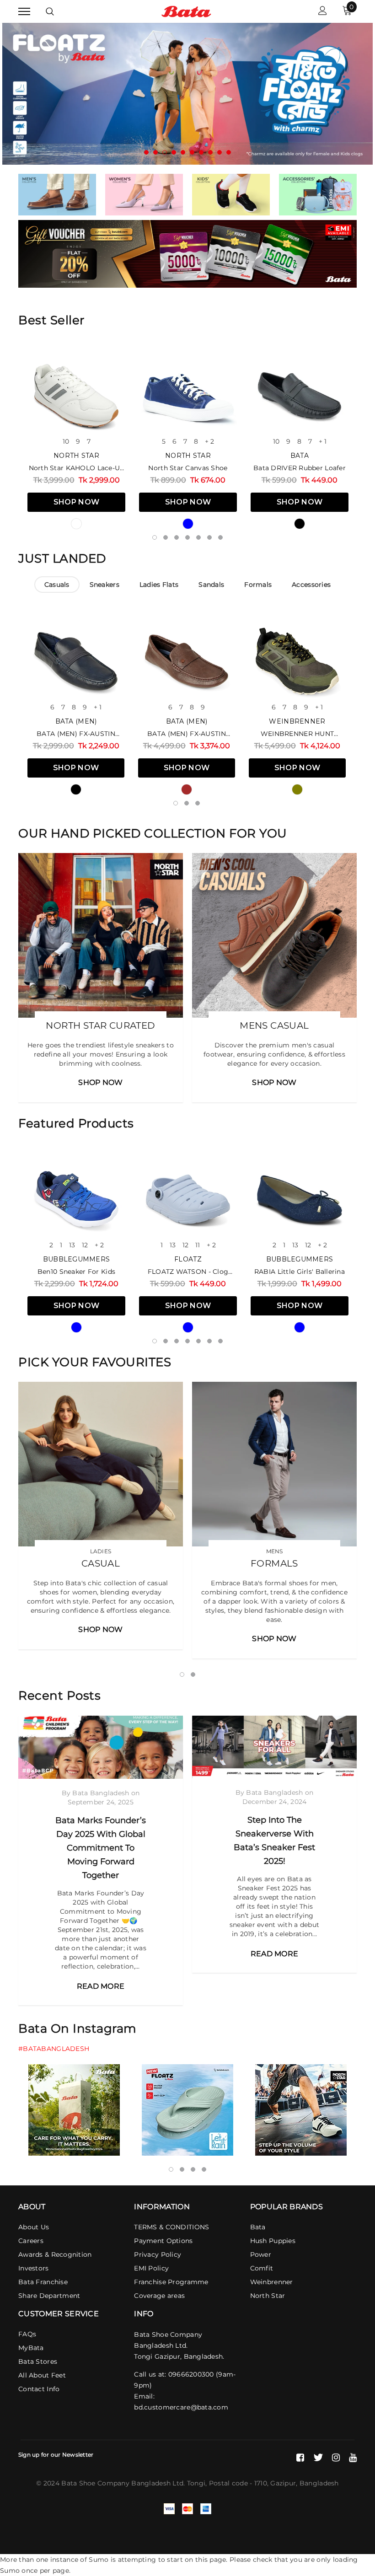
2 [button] (155, 152)
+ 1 (323, 441)
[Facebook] (300, 2458)
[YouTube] (353, 2458)
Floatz (188, 1259)
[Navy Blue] (300, 1327)
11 (198, 1245)
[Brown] (187, 789)
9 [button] (220, 152)
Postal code (228, 2483)
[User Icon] (323, 12)
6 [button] (192, 152)
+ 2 (209, 441)
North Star (76, 456)
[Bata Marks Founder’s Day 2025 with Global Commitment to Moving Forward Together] (101, 1747)
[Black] (300, 524)
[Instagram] (336, 2458)
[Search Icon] (50, 11)
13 (72, 1245)
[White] (76, 524)
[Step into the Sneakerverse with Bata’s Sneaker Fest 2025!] (274, 1747)
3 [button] (165, 152)
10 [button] (229, 152)
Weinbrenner (297, 721)
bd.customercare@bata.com (181, 2407)
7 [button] (201, 152)
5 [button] (183, 152)
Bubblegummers (77, 1259)
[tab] (57, 585)
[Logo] (186, 11)
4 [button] (174, 152)
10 (66, 441)
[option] (187, 94)
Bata (300, 456)
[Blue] (188, 524)
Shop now (77, 502)
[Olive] (297, 789)
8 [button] (210, 152)
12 (85, 1245)
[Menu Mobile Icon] (24, 12)
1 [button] (146, 152)
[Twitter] (318, 2458)
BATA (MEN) (76, 721)
